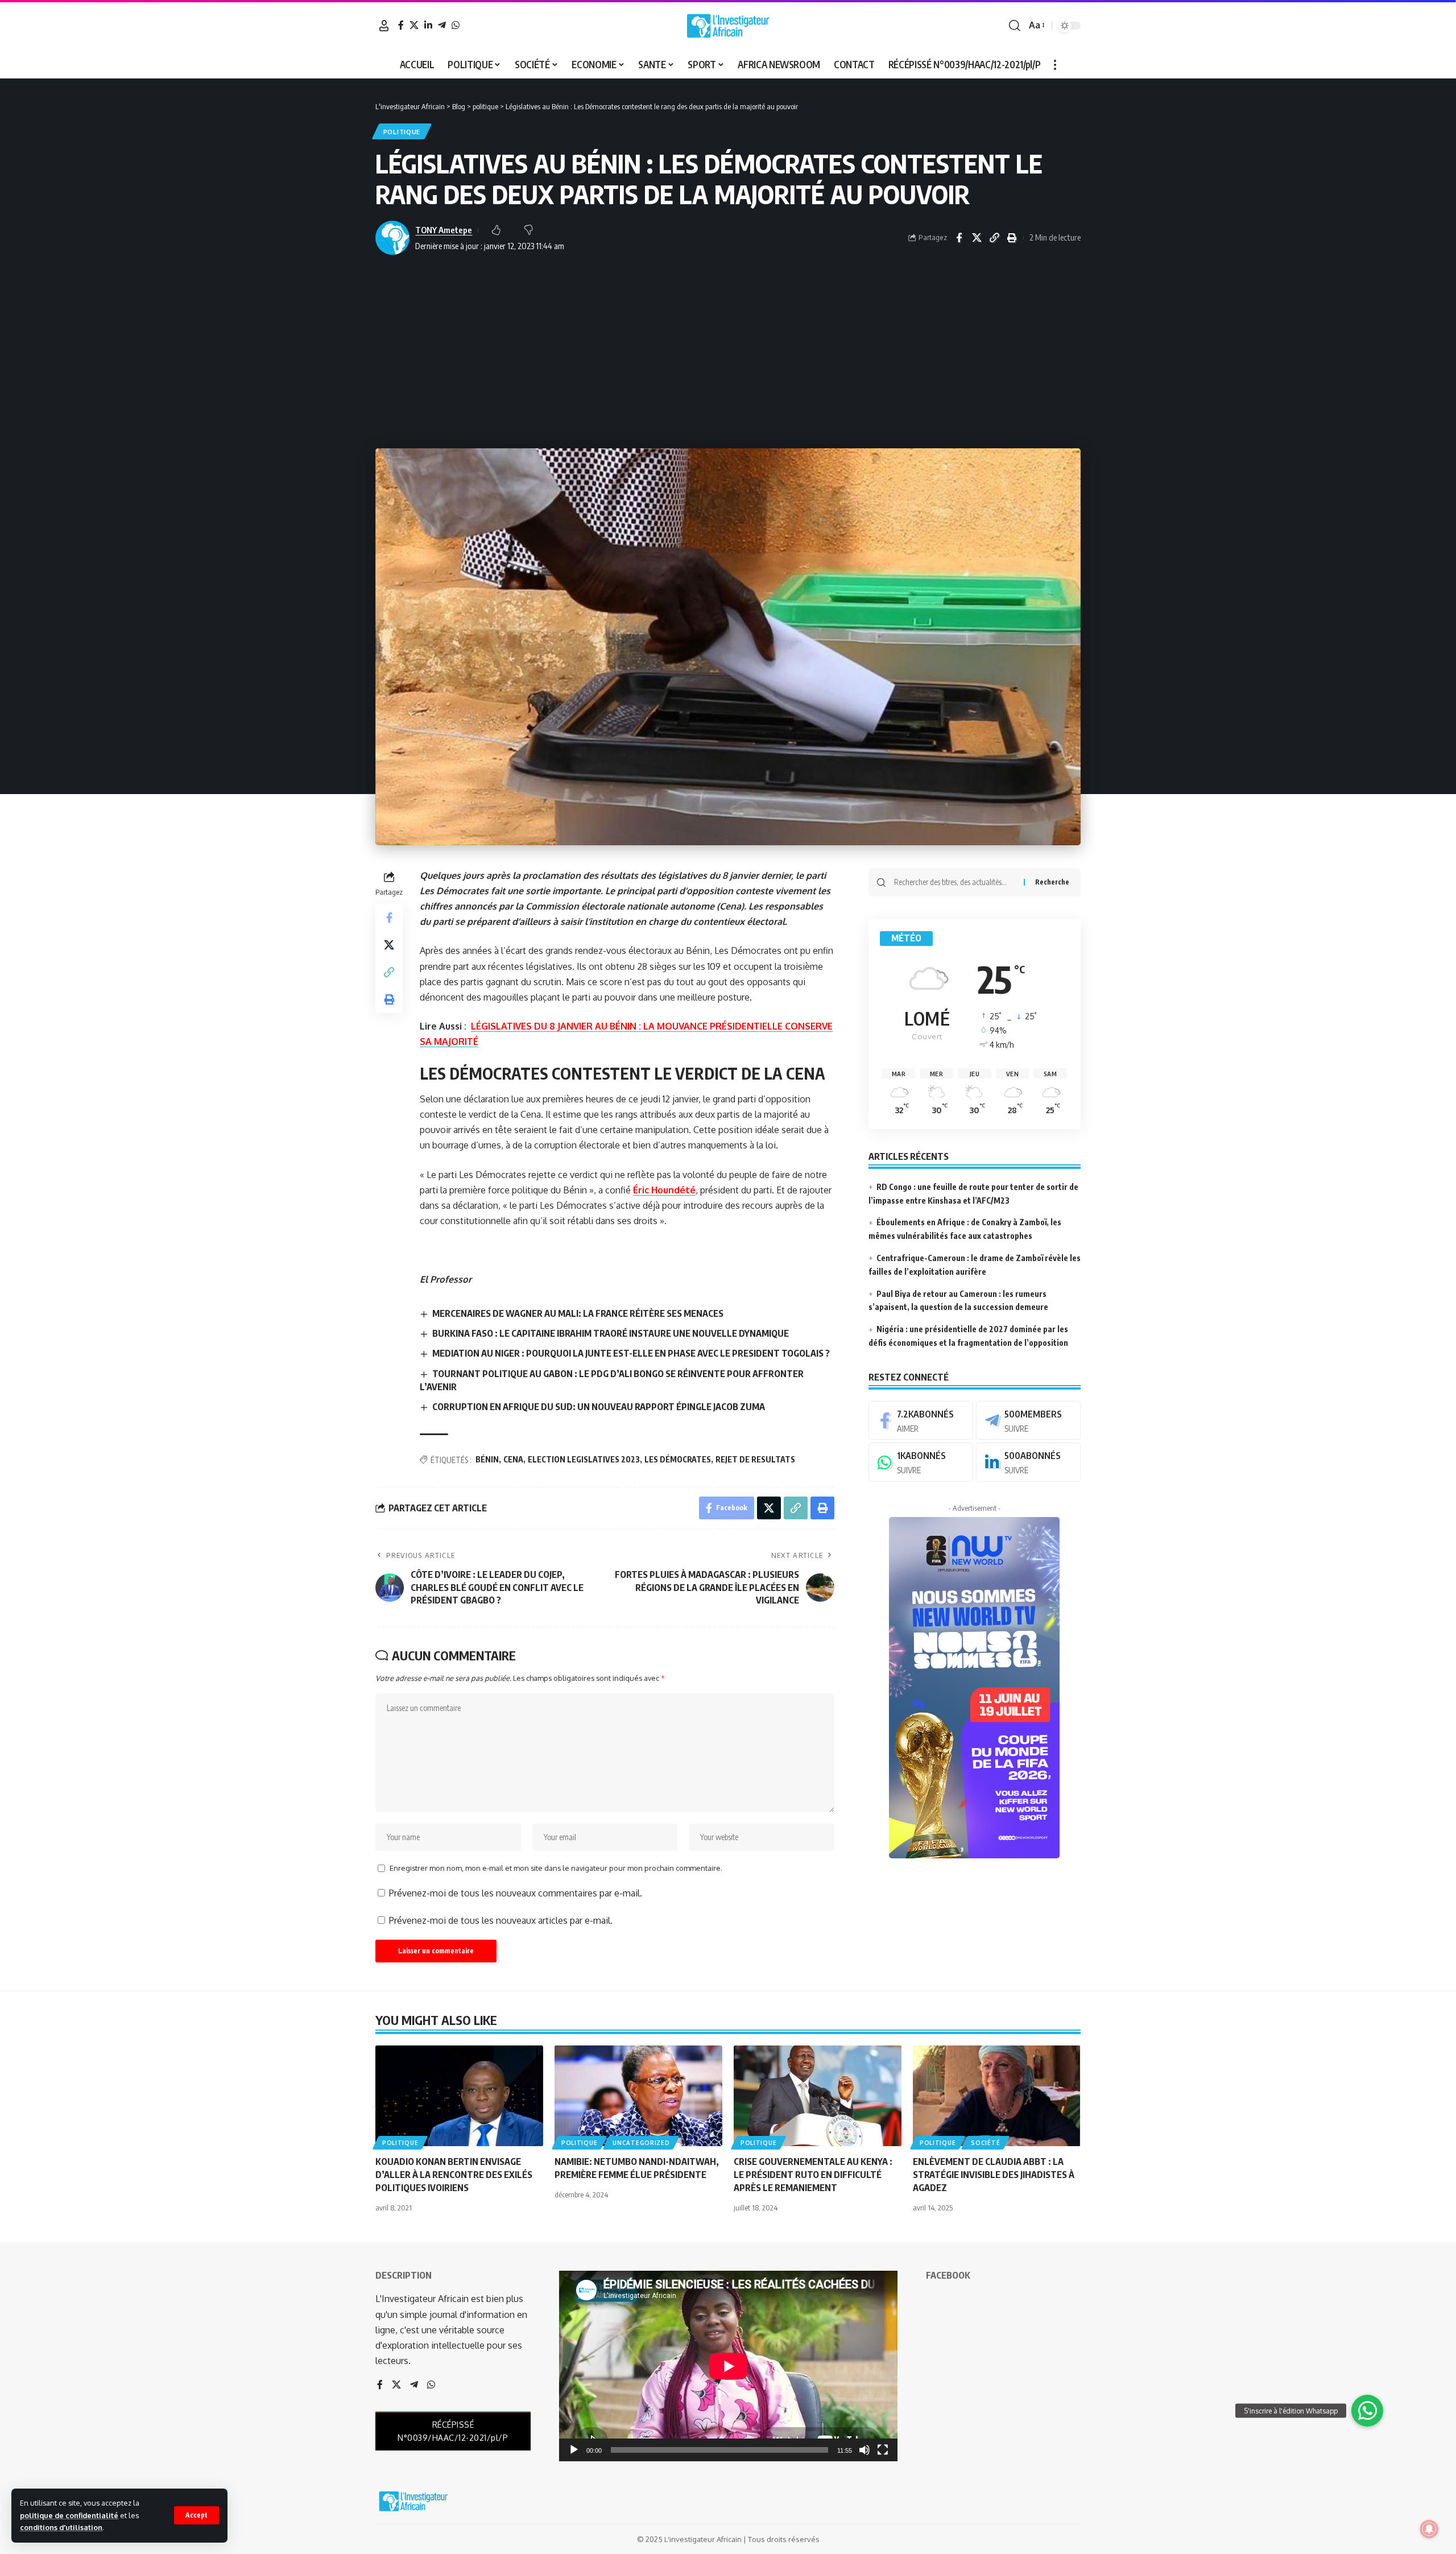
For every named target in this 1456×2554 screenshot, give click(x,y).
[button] (197, 2515)
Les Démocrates (678, 1459)
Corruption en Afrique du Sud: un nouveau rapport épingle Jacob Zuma (599, 1407)
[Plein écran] (883, 2450)
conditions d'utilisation (61, 2527)
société (985, 2143)
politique (402, 132)
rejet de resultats (755, 1459)
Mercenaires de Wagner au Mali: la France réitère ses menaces (578, 1313)
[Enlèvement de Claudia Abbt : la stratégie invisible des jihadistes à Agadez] (997, 2096)
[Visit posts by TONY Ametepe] (392, 238)
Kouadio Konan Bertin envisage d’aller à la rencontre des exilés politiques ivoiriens (454, 2175)
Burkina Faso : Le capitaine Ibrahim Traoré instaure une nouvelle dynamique (611, 1333)
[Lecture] (574, 2450)
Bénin (487, 1459)
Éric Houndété (664, 1190)
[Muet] (864, 2450)
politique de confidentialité (69, 2515)
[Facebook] (401, 25)
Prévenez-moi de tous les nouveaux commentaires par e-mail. (516, 1893)
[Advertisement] (728, 352)
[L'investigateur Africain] (728, 26)
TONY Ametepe (444, 230)
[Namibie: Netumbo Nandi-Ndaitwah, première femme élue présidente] (638, 2096)
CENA (513, 1459)
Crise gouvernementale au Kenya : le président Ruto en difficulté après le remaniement (813, 2175)
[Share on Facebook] (959, 238)
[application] (728, 2366)
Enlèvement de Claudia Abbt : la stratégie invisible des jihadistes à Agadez (994, 2175)
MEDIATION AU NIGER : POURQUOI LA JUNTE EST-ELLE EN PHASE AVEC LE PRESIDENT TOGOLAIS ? (631, 1353)
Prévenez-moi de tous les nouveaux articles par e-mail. (501, 1920)
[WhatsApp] (456, 25)
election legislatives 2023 (584, 1459)
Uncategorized (641, 2143)
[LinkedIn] (428, 25)
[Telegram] (442, 25)
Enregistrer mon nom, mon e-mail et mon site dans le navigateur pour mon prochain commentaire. (556, 1868)
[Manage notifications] (1429, 2529)
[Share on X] (977, 238)
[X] (414, 25)
